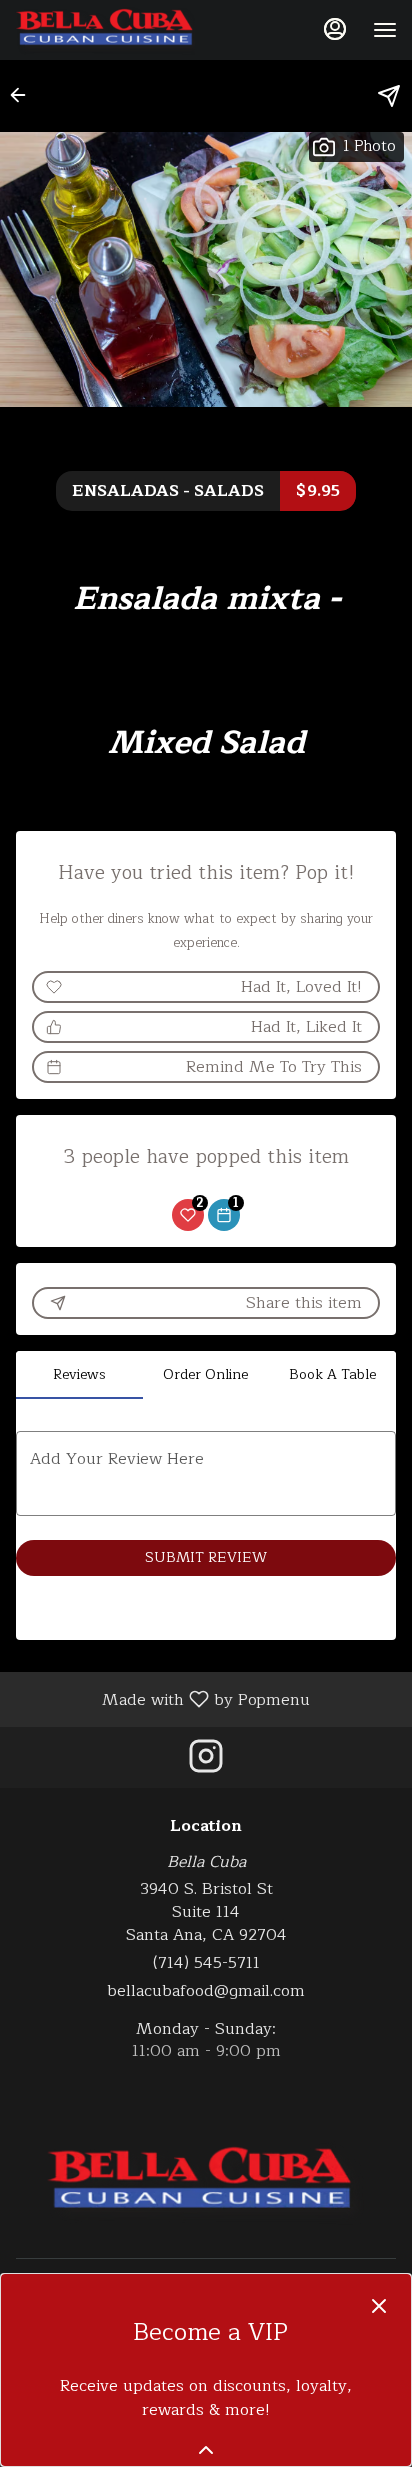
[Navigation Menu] (385, 30)
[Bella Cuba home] (105, 30)
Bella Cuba (206, 2183)
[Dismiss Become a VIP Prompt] (379, 2306)
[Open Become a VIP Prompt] (206, 2450)
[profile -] (335, 29)
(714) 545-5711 (206, 1963)
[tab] (79, 1375)
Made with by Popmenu (162, 1698)
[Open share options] (389, 96)
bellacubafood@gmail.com (206, 1991)
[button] (24, 95)
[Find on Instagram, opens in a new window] (206, 1762)
